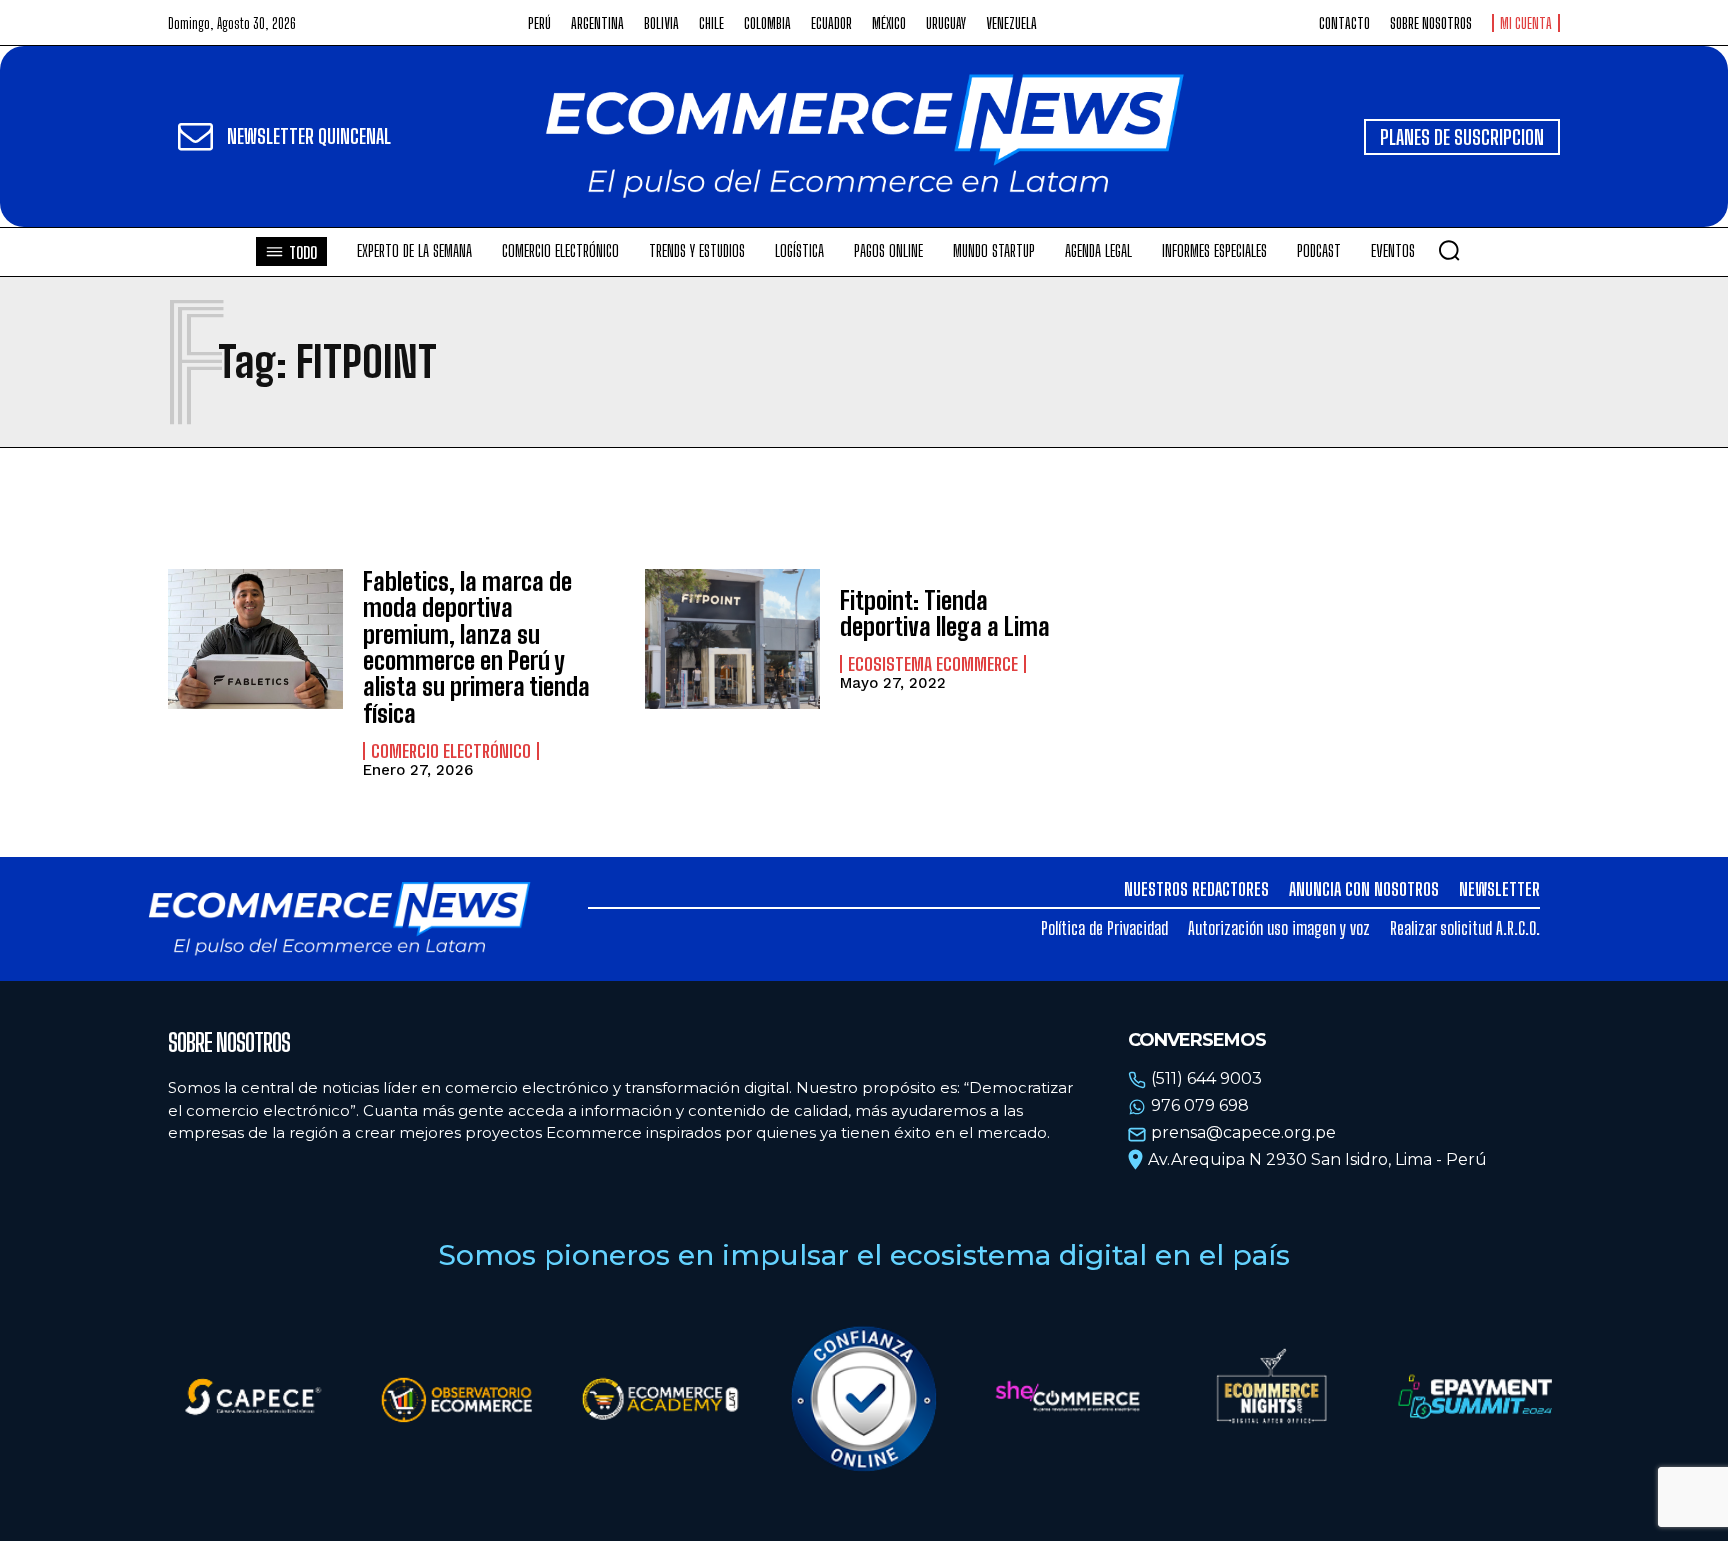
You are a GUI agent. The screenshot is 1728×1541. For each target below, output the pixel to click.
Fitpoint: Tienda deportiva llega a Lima (945, 613)
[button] (1449, 250)
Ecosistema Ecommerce (933, 664)
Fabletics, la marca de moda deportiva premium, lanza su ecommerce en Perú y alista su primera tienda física (476, 647)
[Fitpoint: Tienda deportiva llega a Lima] (732, 639)
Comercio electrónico (451, 751)
